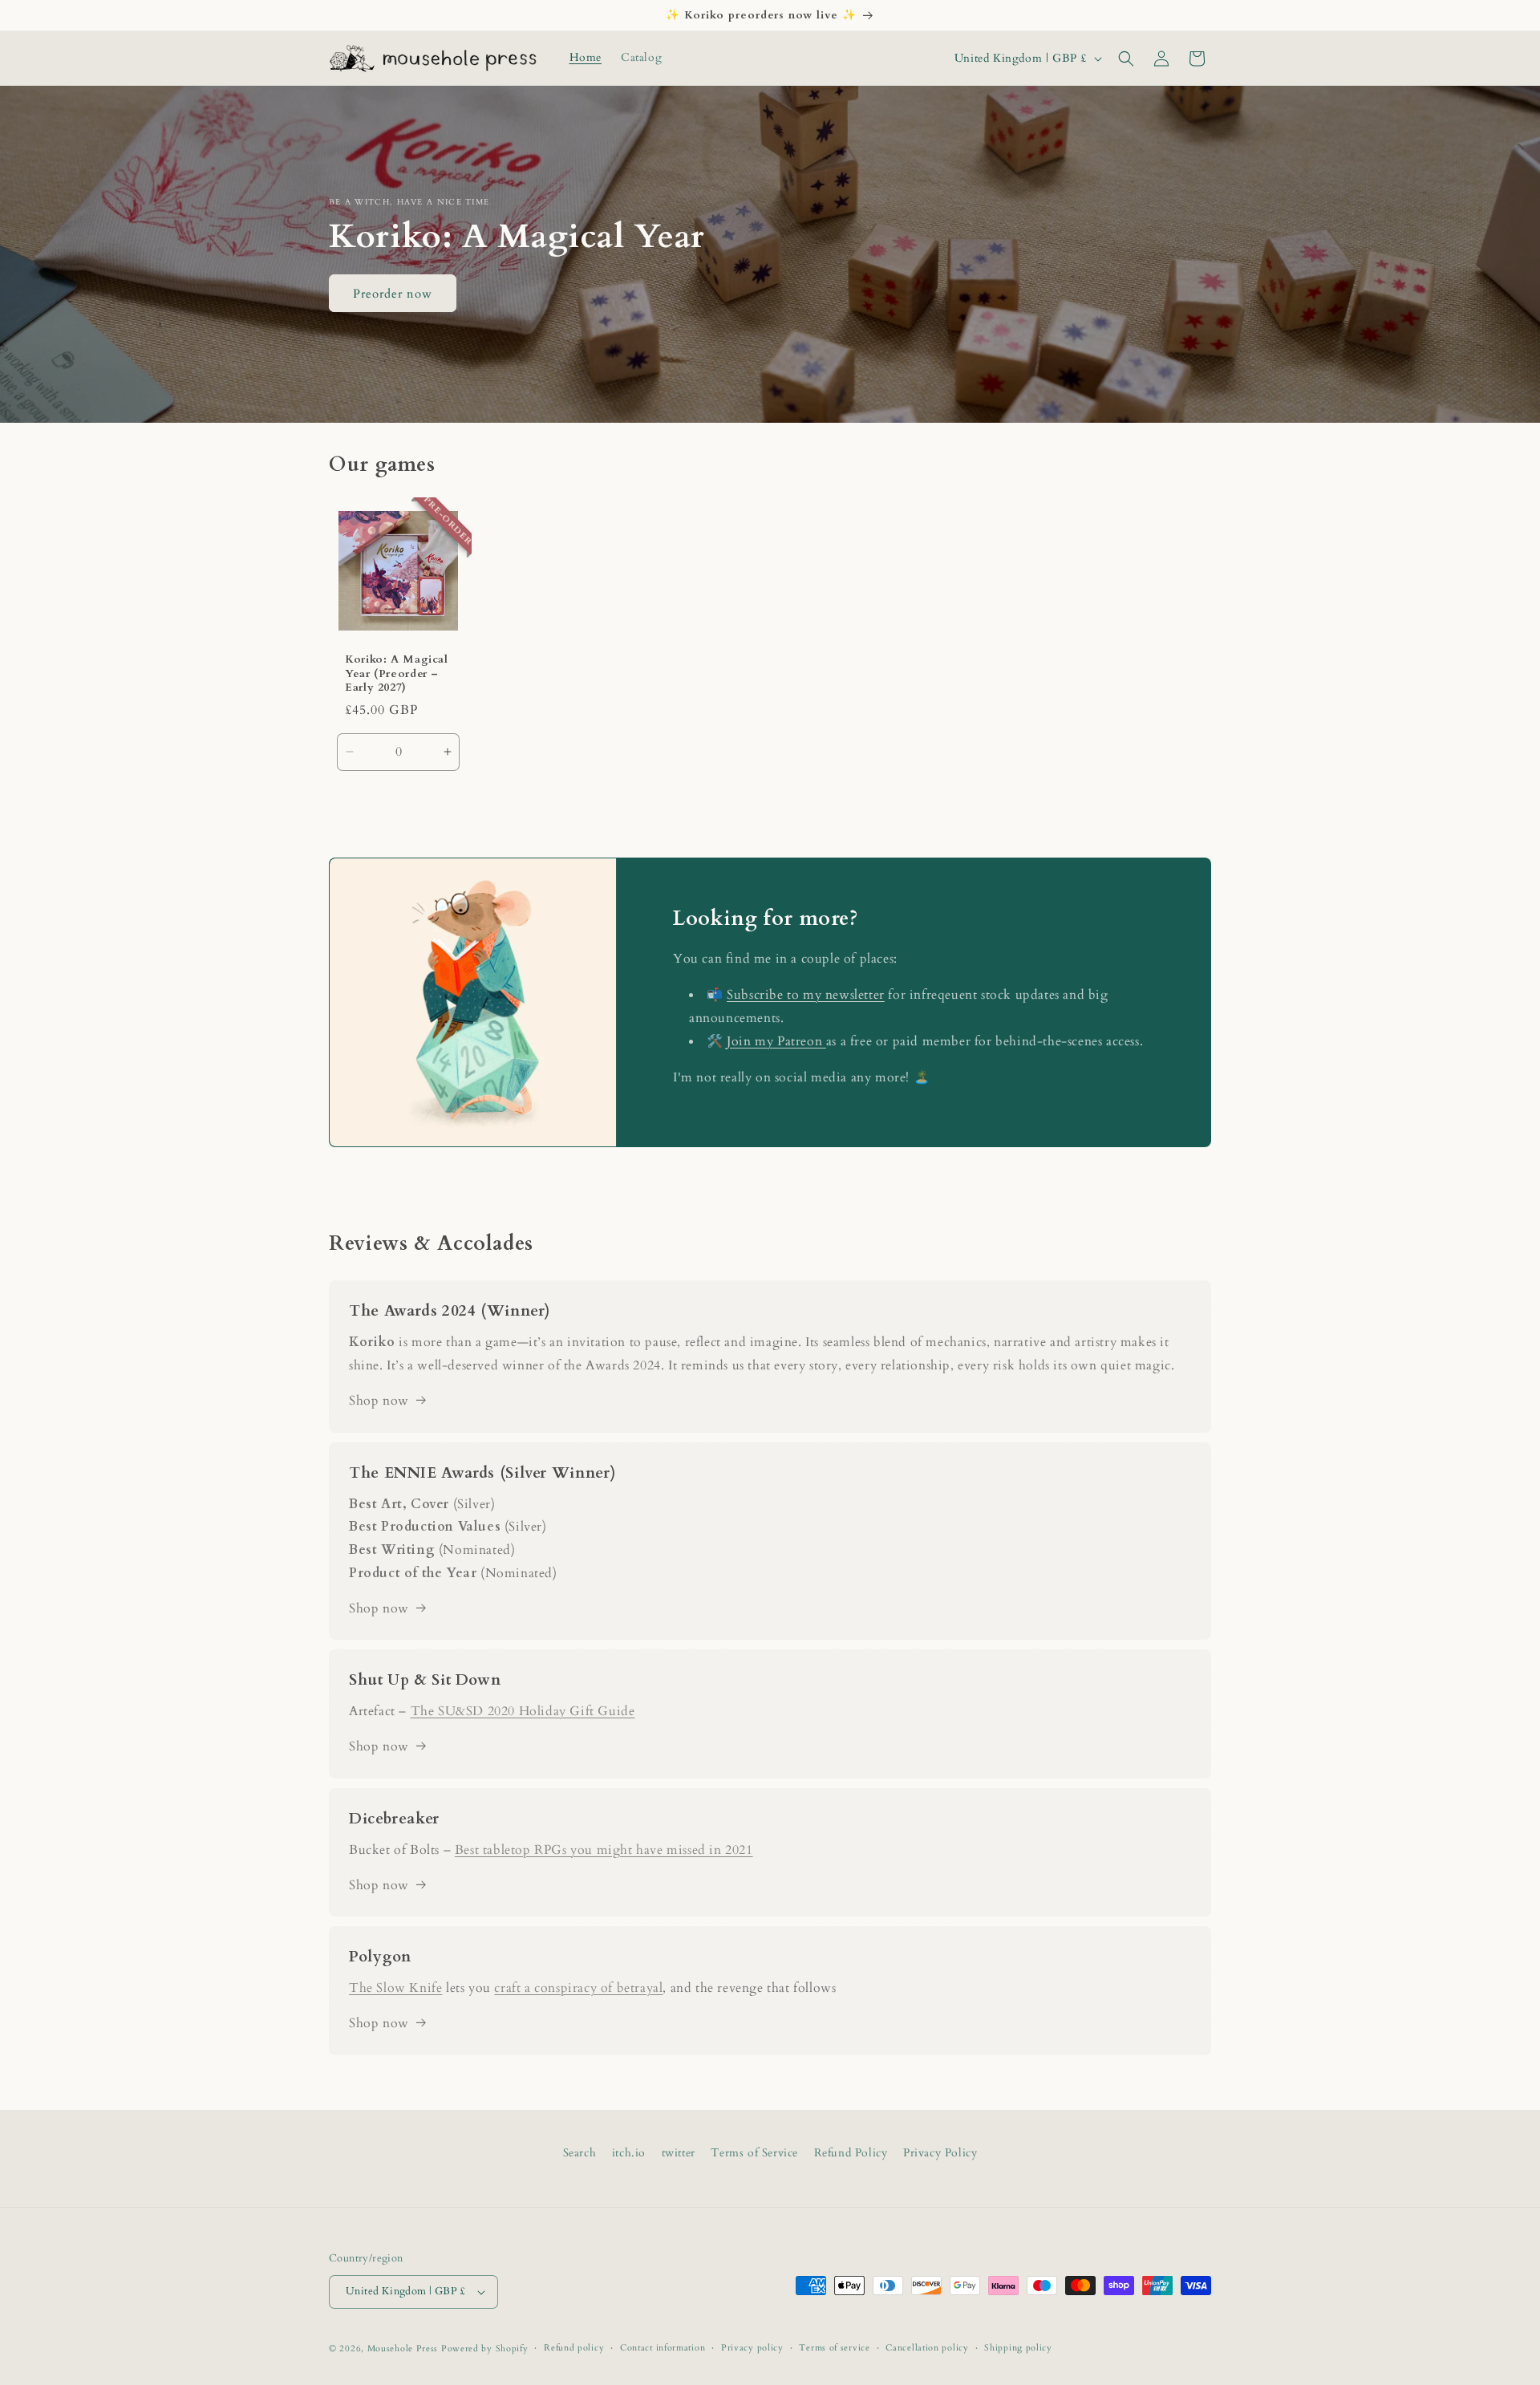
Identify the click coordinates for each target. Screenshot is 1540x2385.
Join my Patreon (776, 1041)
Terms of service (834, 2348)
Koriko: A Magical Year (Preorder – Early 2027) (397, 674)
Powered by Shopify (485, 2348)
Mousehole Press (403, 2348)
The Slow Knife (395, 1988)
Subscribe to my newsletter (806, 995)
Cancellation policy (927, 2348)
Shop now (379, 1401)
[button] (1126, 59)
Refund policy (574, 2348)
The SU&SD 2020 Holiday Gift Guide (523, 1711)
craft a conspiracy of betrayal (578, 1988)
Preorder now (393, 293)
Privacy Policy (940, 2153)
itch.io (629, 2153)
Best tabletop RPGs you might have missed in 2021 (604, 1850)
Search (580, 2153)
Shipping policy (1018, 2348)
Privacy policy (752, 2348)
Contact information (663, 2348)
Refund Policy (851, 2153)
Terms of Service (754, 2153)
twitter (679, 2153)
